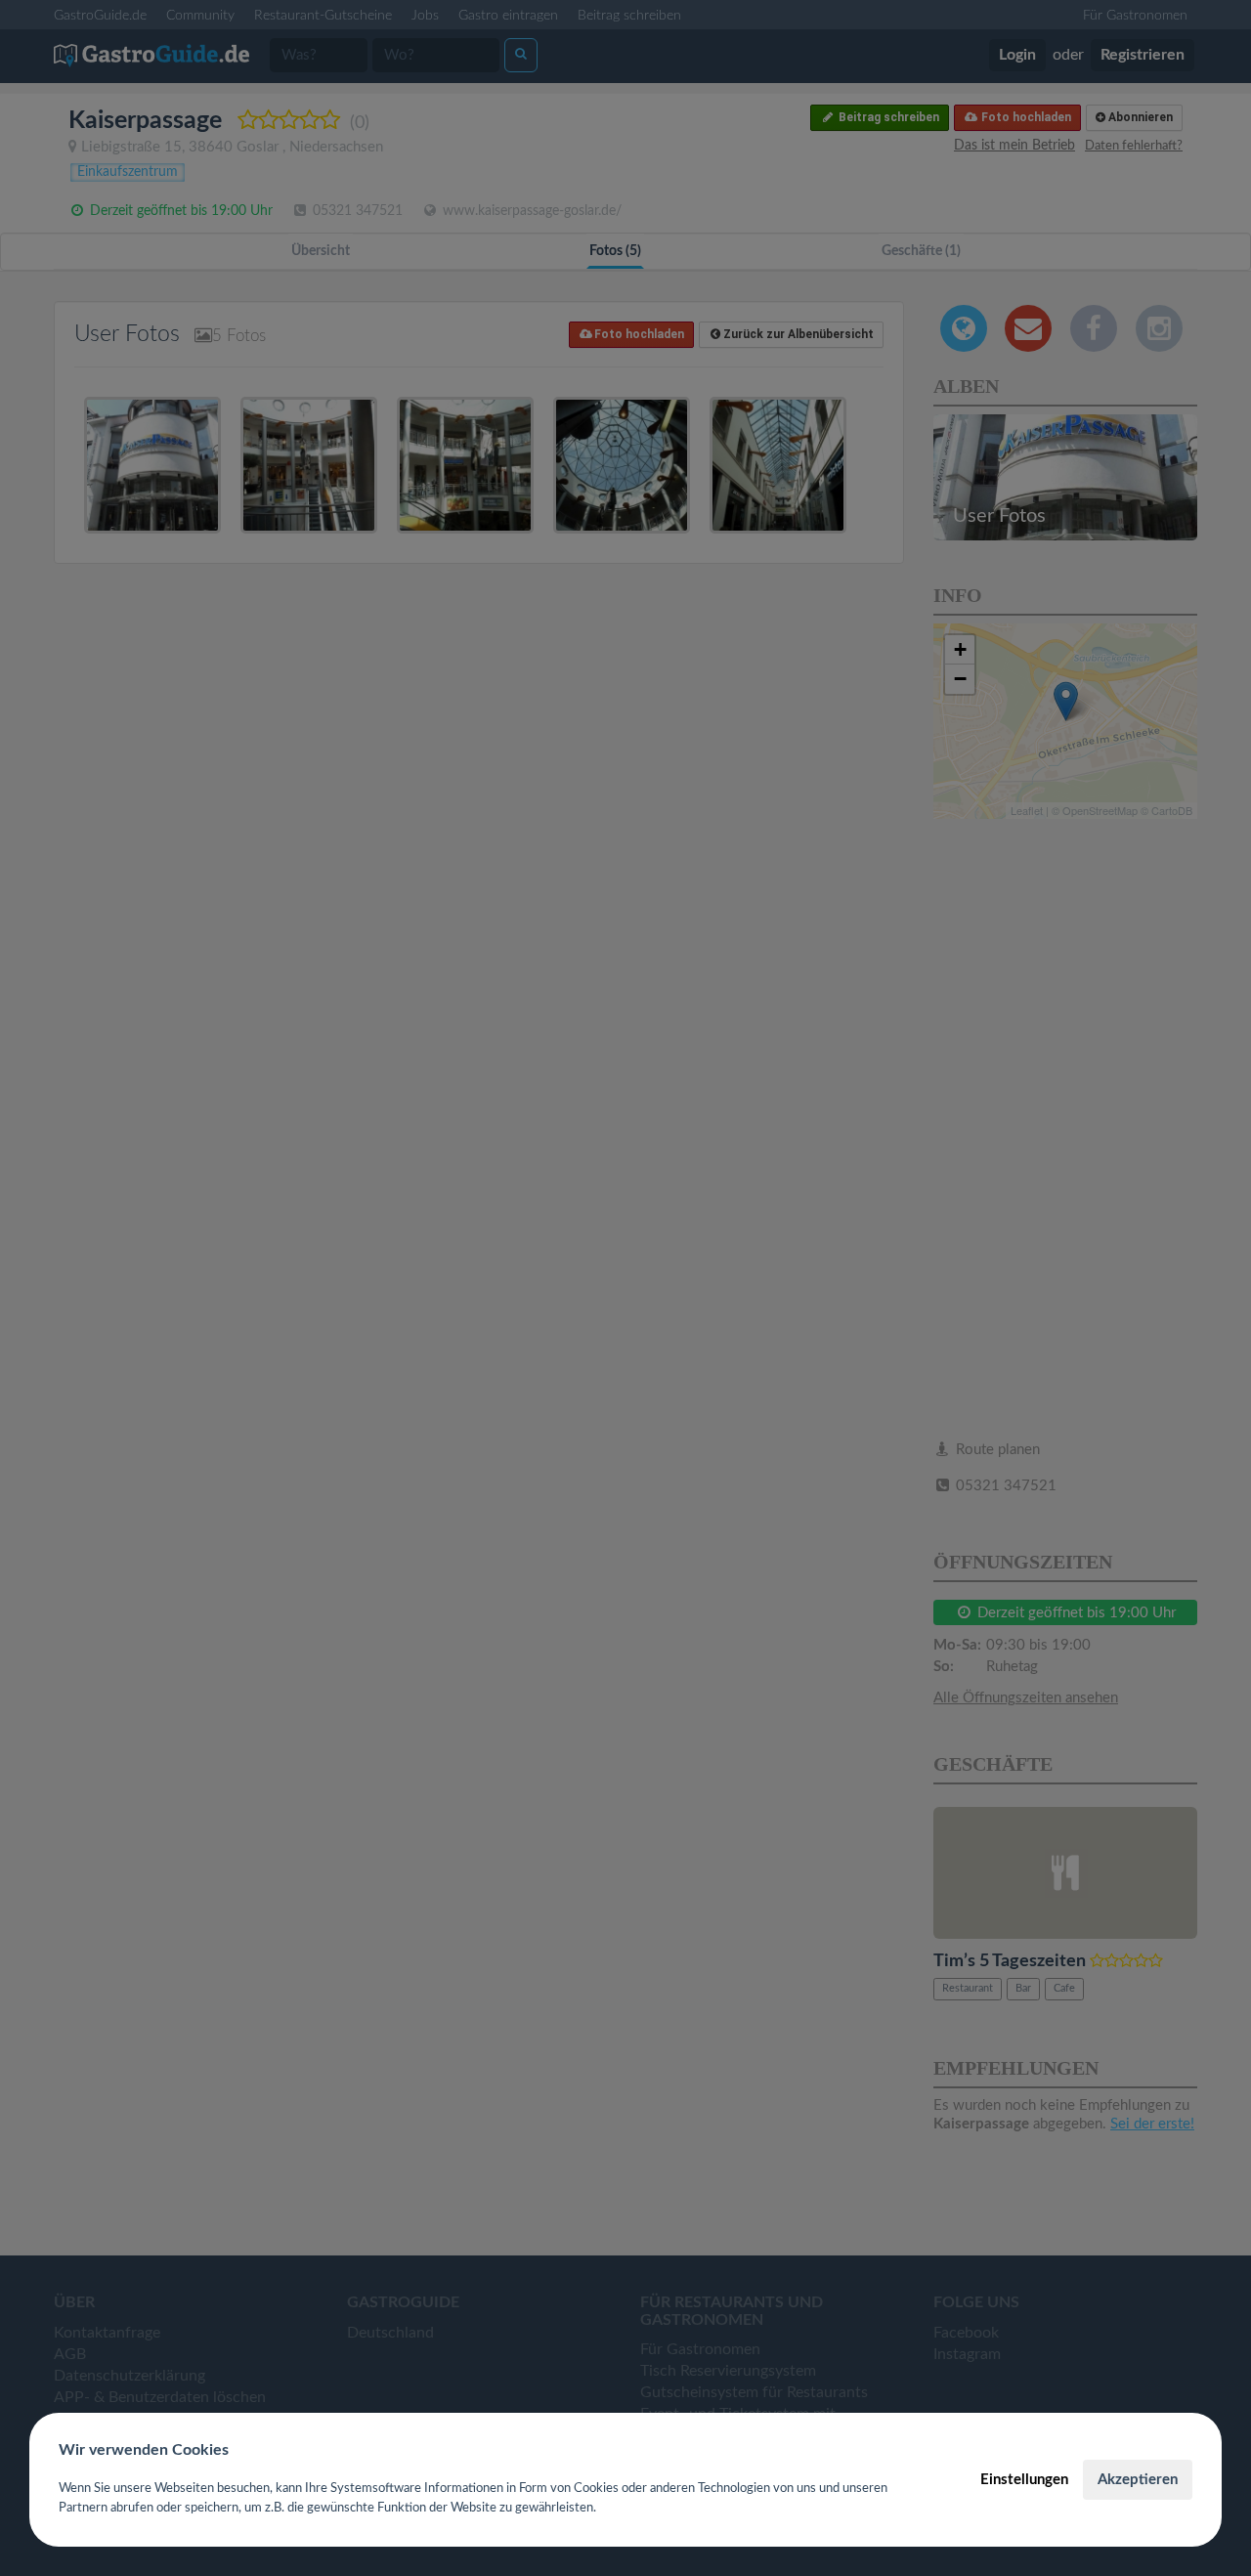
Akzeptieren (1138, 2480)
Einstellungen (1024, 2480)
